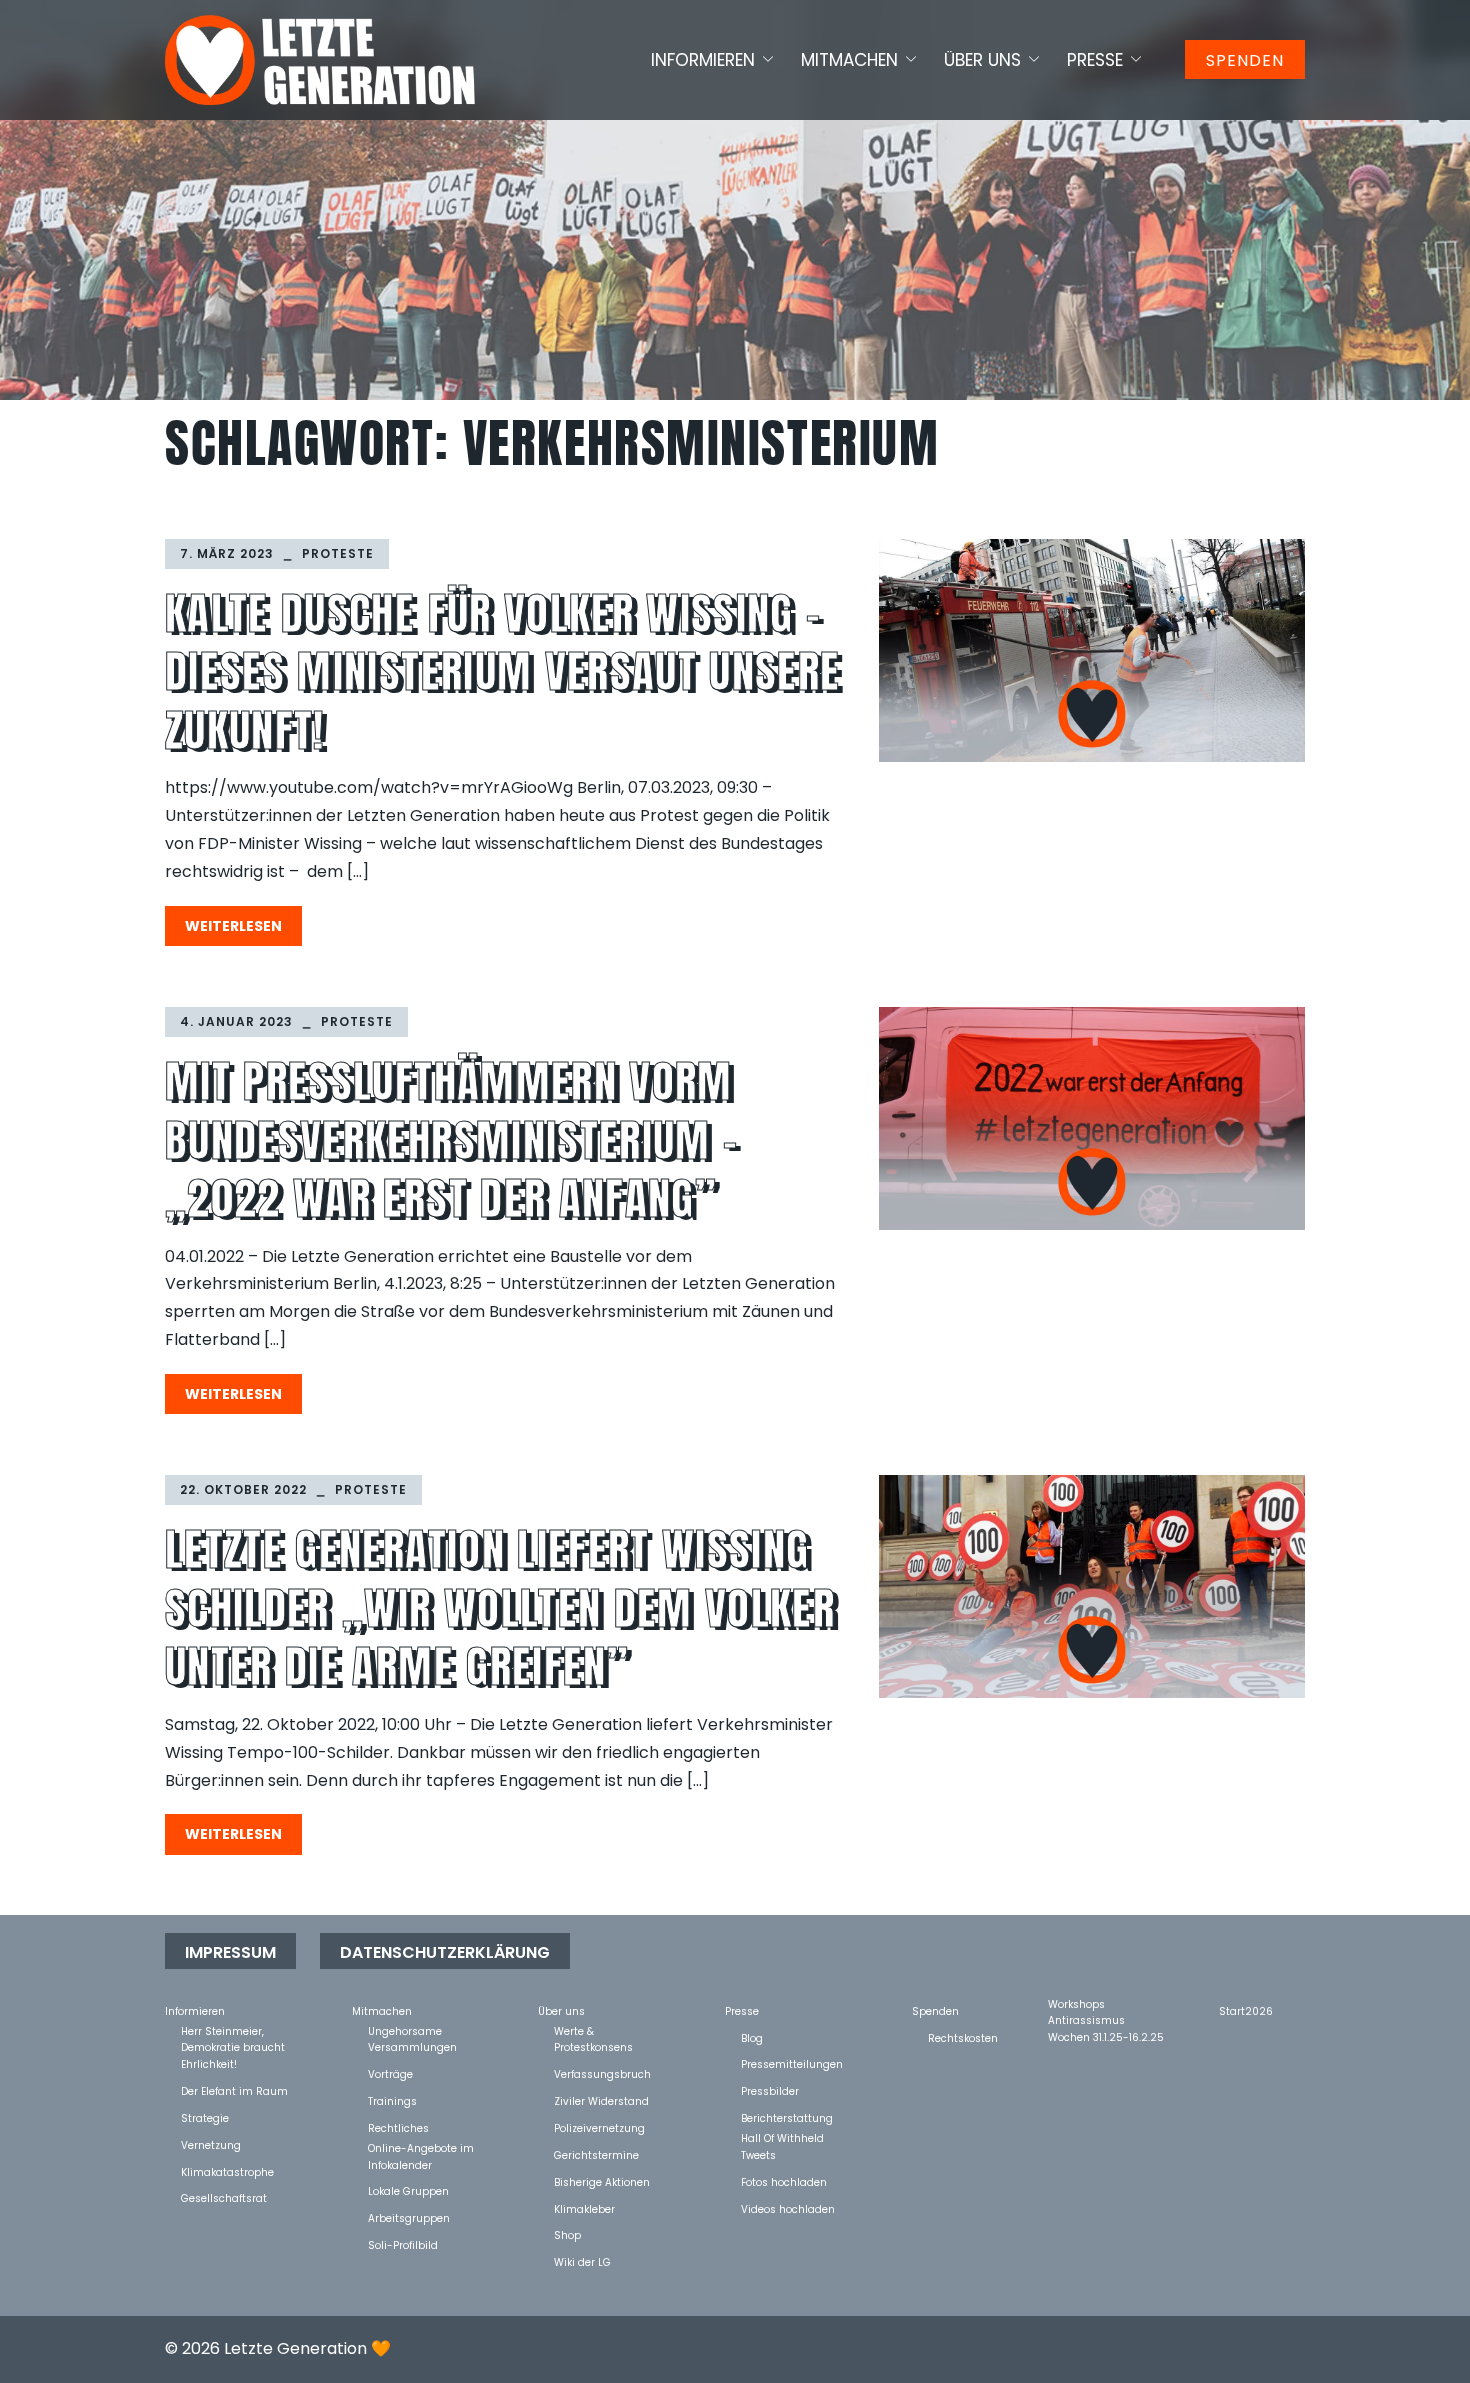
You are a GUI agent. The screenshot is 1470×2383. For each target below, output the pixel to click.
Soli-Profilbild (403, 2244)
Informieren (703, 60)
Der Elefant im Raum (234, 2090)
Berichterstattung (787, 2117)
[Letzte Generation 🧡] (320, 59)
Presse (1095, 60)
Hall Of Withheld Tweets (782, 2137)
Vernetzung (211, 2144)
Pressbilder (770, 2090)
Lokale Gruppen (408, 2190)
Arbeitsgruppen (409, 2217)
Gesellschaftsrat (224, 2197)
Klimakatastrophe (227, 2171)
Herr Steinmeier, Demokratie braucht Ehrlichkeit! (233, 2030)
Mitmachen (849, 60)
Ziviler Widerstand (601, 2100)
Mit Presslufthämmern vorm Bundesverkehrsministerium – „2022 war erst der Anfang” (451, 1139)
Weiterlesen (233, 926)
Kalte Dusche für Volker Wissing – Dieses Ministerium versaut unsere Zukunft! (503, 671)
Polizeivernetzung (599, 2127)
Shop (567, 2234)
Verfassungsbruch (602, 2073)
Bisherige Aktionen (602, 2181)
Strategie (205, 2117)
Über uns (982, 60)
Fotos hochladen (784, 2181)
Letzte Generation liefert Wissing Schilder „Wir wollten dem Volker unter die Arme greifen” (500, 1607)
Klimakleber (584, 2208)
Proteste (338, 553)
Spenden (1245, 60)
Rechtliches (398, 2127)
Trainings (392, 2100)
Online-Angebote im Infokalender (421, 2147)
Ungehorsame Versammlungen (412, 2030)
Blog (752, 2037)
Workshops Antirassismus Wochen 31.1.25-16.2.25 (1106, 2003)
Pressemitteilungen (792, 2063)
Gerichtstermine (596, 2154)
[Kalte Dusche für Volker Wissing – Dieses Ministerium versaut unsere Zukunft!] (1092, 650)
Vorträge (390, 2073)
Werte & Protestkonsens (593, 2030)
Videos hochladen (788, 2208)
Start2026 (1246, 2010)
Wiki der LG (582, 2261)
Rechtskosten (963, 2037)
